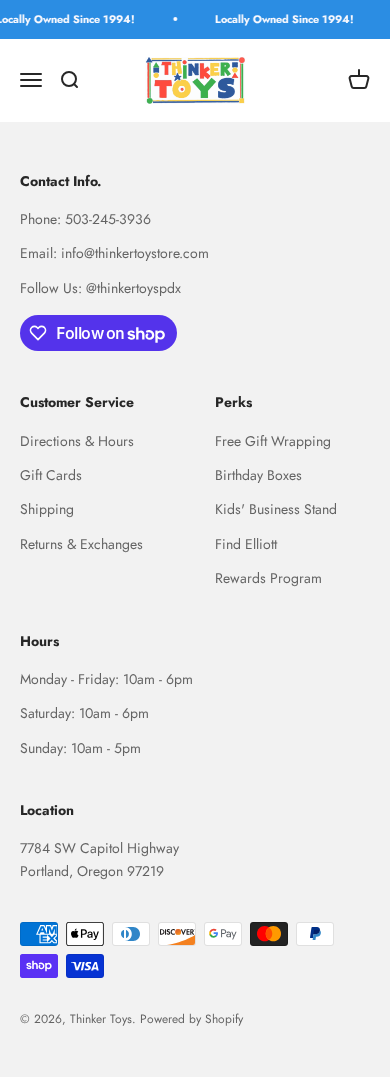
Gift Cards (51, 475)
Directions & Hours (77, 441)
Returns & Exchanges (81, 544)
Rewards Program (268, 578)
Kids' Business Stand (276, 509)
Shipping (47, 509)
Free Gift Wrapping (273, 441)
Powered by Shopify (191, 1019)
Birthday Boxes (258, 475)
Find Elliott (246, 544)
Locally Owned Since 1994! (282, 19)
